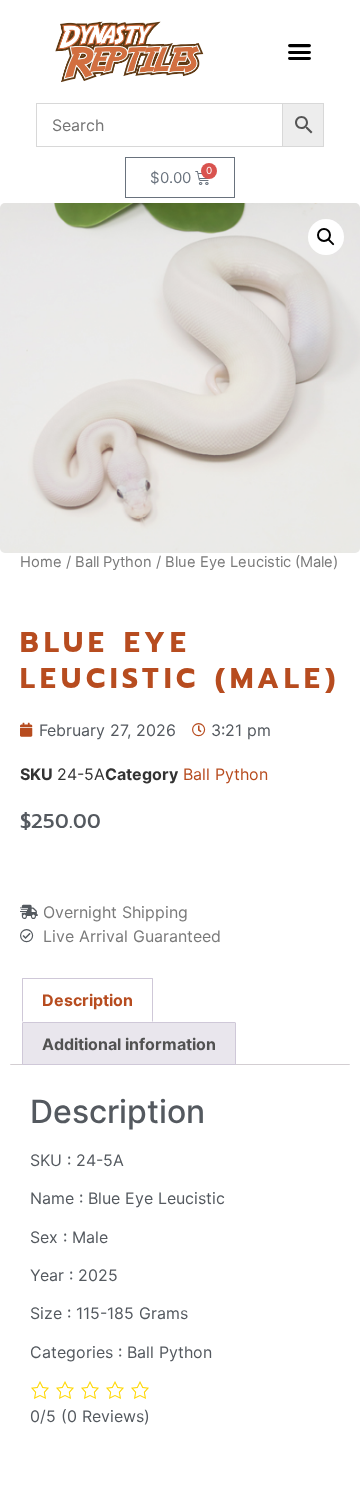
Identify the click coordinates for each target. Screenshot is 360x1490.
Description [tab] (87, 1000)
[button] (299, 52)
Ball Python (113, 562)
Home (41, 562)
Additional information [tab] (129, 1044)
